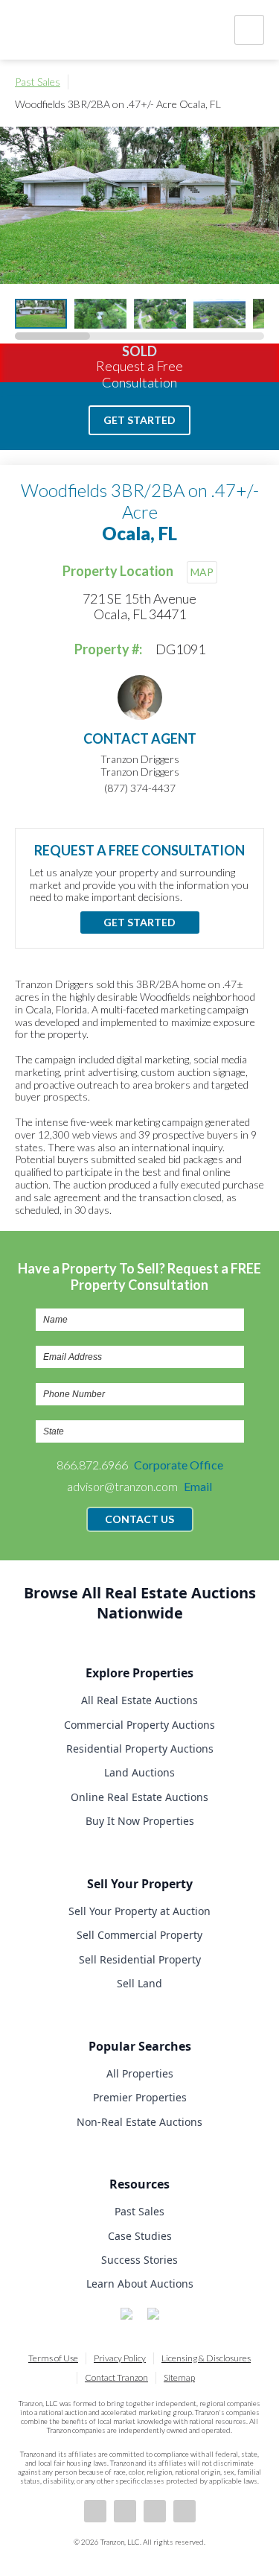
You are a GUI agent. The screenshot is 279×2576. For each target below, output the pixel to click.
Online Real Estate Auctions (139, 1797)
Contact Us (139, 1519)
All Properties (140, 2073)
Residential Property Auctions (140, 1749)
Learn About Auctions (140, 2284)
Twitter (155, 2511)
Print (257, 82)
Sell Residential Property (140, 1959)
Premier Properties (140, 2097)
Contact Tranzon (116, 2377)
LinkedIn (125, 2511)
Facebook (95, 2511)
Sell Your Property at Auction (139, 1911)
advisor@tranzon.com (139, 1486)
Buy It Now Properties (140, 1821)
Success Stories (139, 2260)
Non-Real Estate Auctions (139, 2122)
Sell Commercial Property (139, 1935)
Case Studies (140, 2236)
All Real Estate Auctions (139, 1700)
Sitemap (179, 2377)
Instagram (185, 2511)
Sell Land (139, 1983)
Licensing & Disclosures (206, 2358)
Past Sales (38, 82)
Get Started (139, 420)
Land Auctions (139, 1772)
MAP (202, 572)
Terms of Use (53, 2358)
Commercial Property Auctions (139, 1725)
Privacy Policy (120, 2358)
